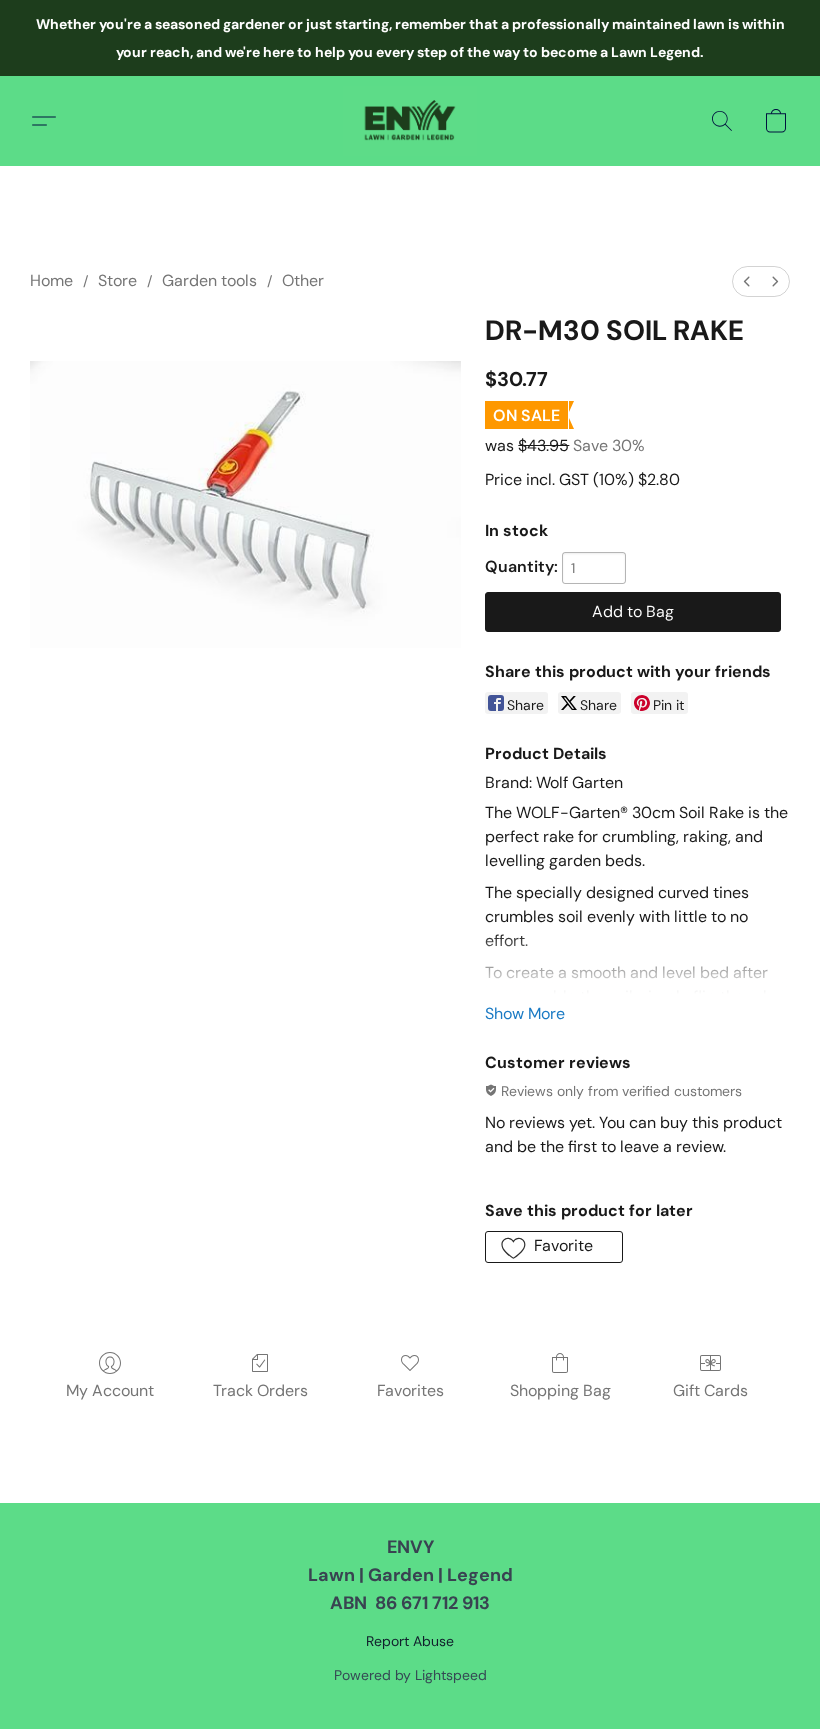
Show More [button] (525, 1013)
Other (303, 280)
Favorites (410, 1390)
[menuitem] (747, 281)
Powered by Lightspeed (410, 1675)
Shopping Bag (560, 1390)
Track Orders (260, 1390)
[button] (409, 121)
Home (51, 280)
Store (117, 280)
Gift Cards (710, 1390)
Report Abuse (410, 1641)
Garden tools (209, 280)
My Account (110, 1390)
